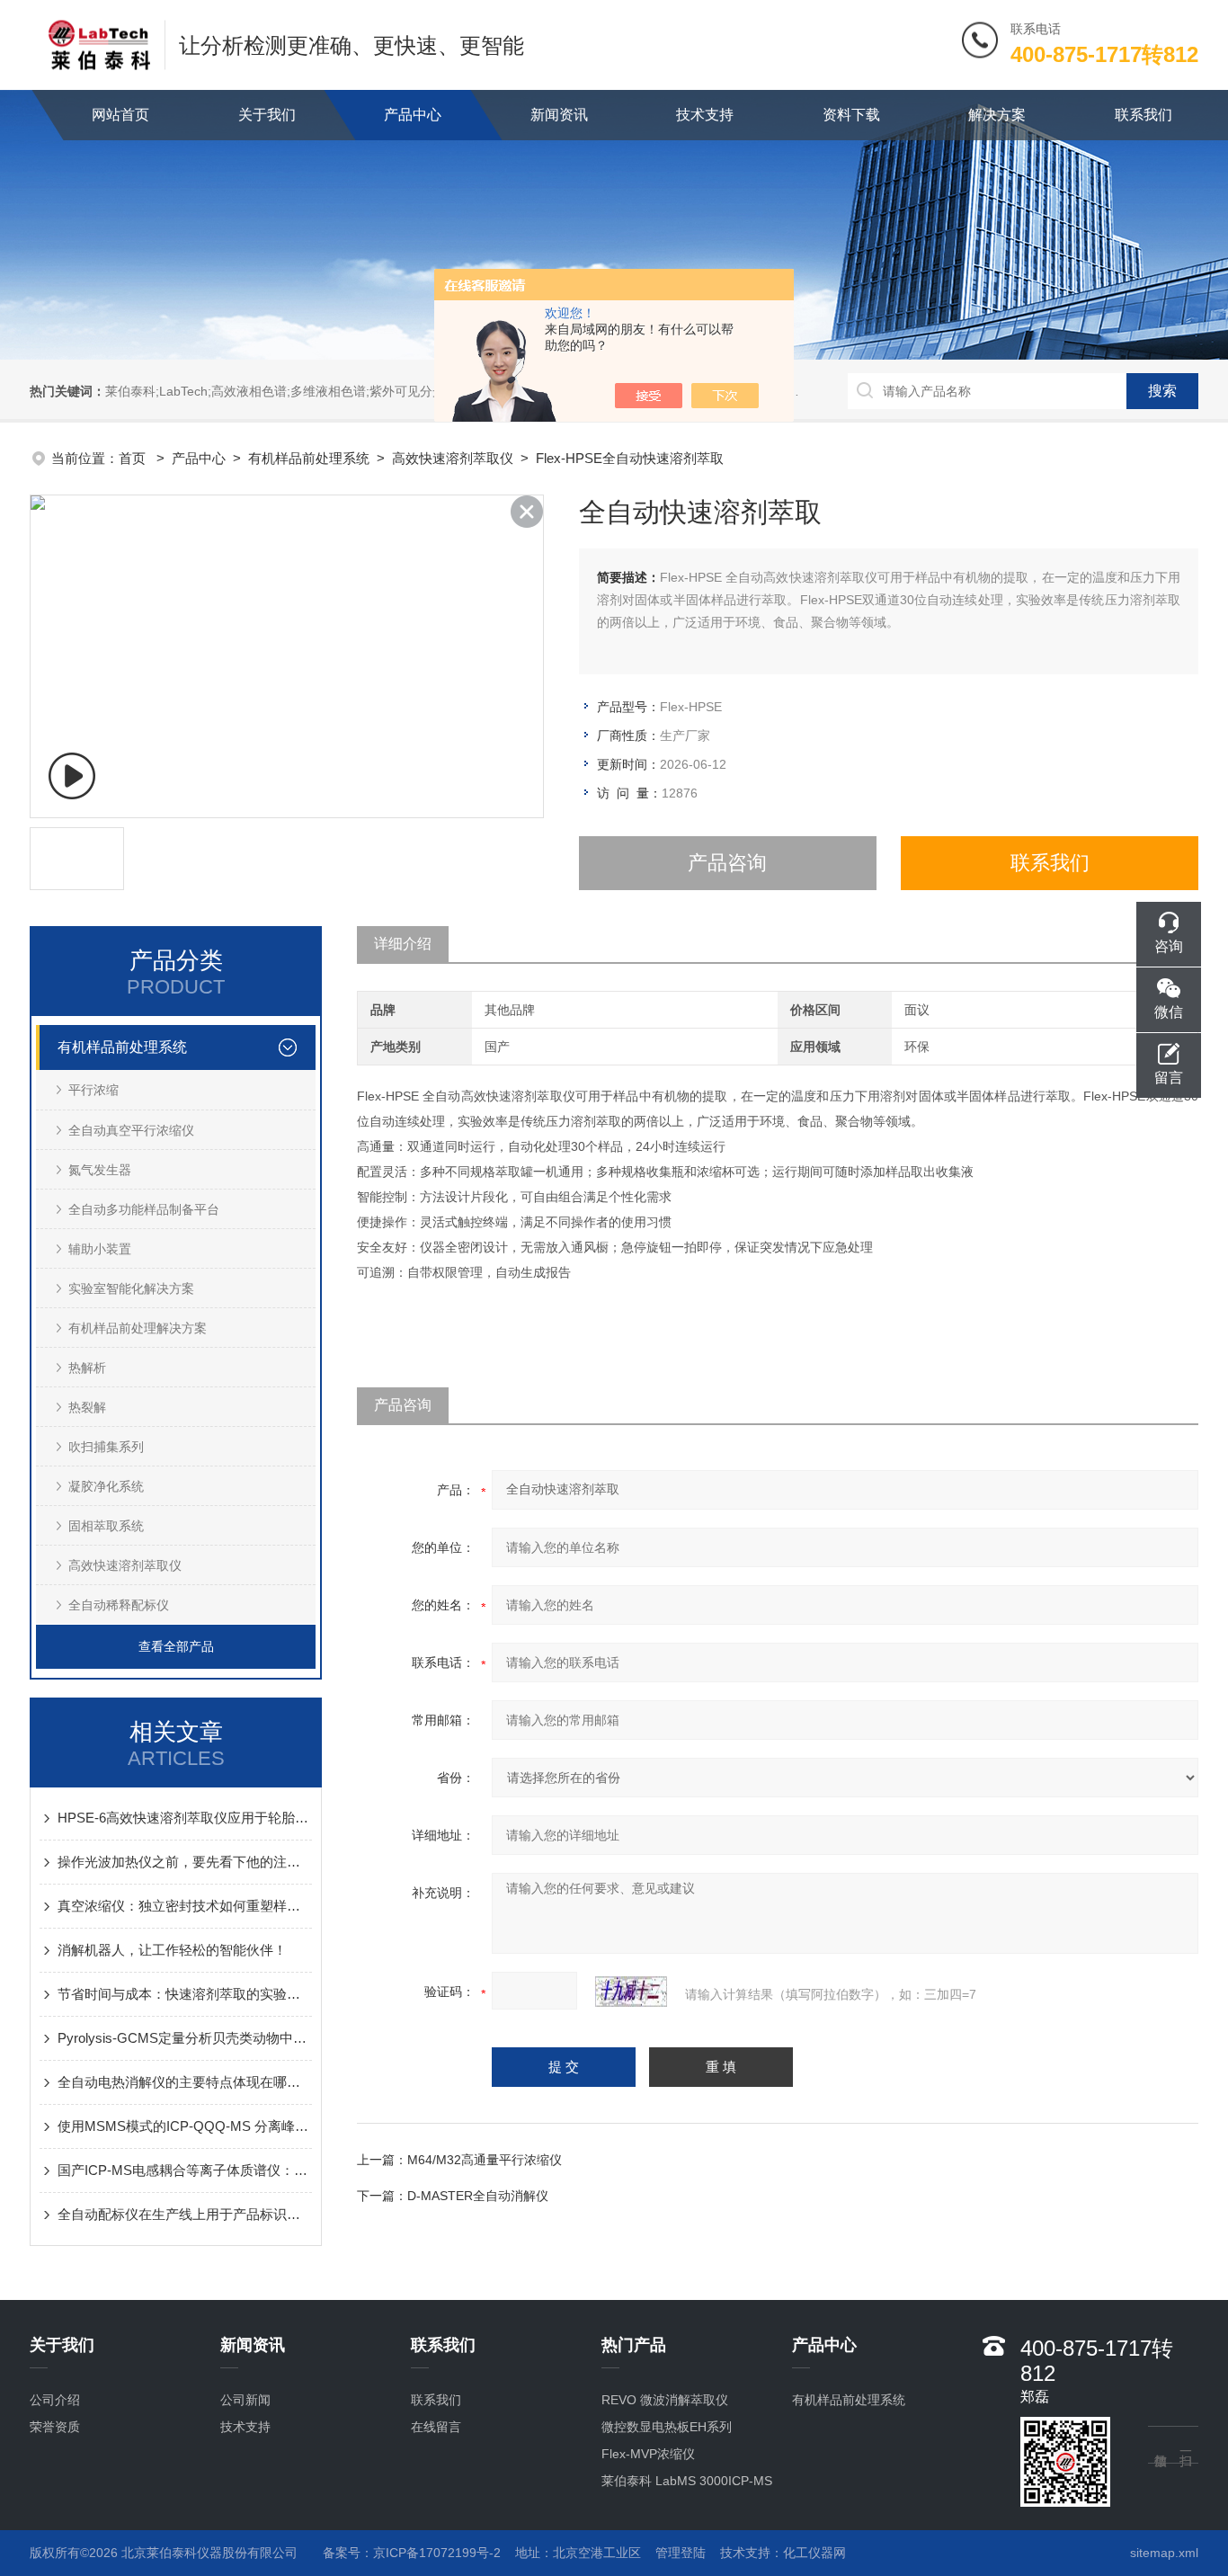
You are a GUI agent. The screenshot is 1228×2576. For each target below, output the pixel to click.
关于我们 (267, 115)
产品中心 (413, 115)
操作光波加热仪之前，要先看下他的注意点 (185, 1862)
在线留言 (436, 2427)
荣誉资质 (55, 2427)
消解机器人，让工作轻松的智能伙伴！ (172, 1950)
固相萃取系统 (106, 1526)
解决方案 (997, 115)
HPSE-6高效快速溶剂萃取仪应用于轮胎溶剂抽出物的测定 (185, 1818)
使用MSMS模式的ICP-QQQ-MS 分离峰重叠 (185, 2126)
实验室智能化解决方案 (131, 1288)
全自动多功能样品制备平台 (144, 1209)
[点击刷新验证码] (631, 1992)
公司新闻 (245, 2400)
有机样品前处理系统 (309, 458)
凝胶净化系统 (106, 1486)
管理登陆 (681, 2553)
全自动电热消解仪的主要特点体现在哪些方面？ (185, 2082)
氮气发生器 (100, 1170)
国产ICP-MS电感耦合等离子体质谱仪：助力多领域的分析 (185, 2170)
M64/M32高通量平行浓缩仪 (485, 2160)
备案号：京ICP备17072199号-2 (412, 2553)
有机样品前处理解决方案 (138, 1328)
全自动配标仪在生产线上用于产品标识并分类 (185, 2214)
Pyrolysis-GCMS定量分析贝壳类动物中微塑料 (185, 2038)
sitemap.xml (1164, 2553)
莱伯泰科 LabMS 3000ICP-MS (687, 2481)
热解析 (87, 1368)
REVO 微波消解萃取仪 (665, 2400)
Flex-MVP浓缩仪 (648, 2454)
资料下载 (851, 115)
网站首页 (120, 115)
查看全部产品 (176, 1646)
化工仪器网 (814, 2553)
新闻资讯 (559, 115)
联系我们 (1143, 115)
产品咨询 (727, 863)
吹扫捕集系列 (106, 1447)
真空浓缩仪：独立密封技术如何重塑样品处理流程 (185, 1906)
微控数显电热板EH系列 (667, 2427)
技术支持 (705, 115)
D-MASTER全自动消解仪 (478, 2196)
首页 (134, 458)
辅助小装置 (100, 1249)
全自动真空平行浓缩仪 (131, 1130)
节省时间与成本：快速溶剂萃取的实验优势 (185, 1994)
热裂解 (87, 1407)
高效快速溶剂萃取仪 (453, 458)
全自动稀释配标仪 (119, 1605)
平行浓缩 (93, 1090)
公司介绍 (55, 2400)
